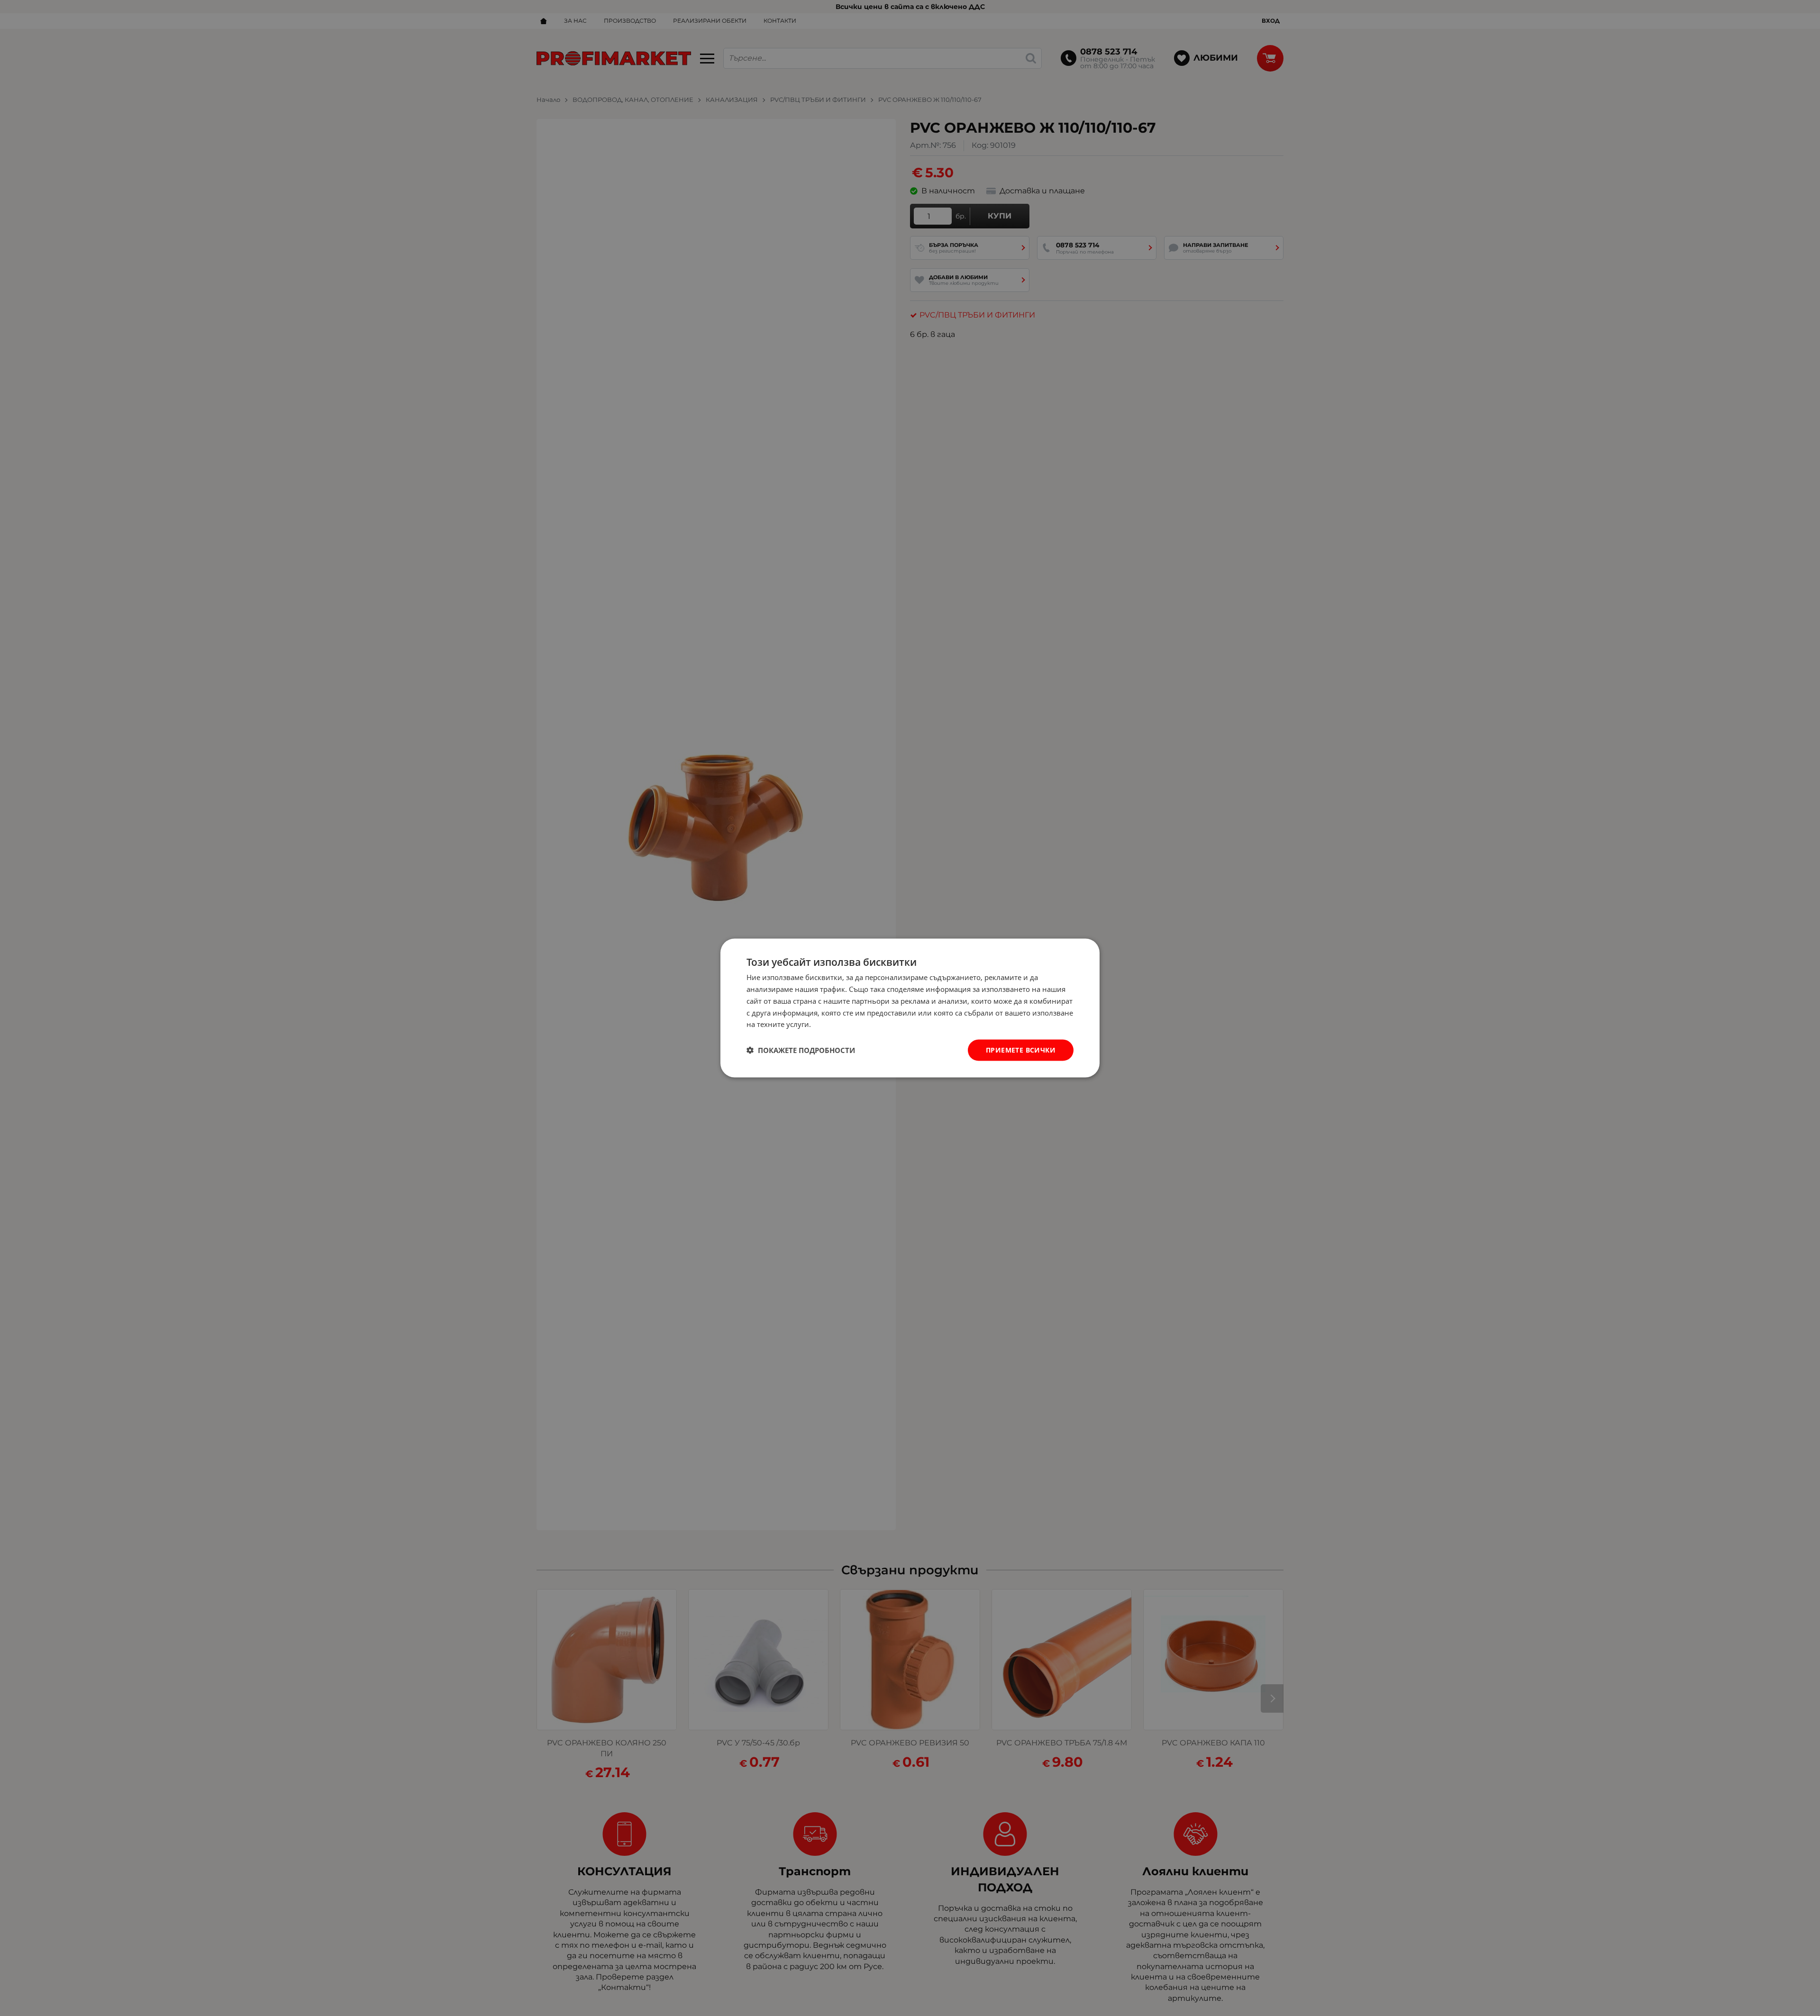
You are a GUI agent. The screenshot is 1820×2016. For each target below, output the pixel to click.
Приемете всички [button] (1021, 1050)
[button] (801, 1050)
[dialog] (910, 1008)
